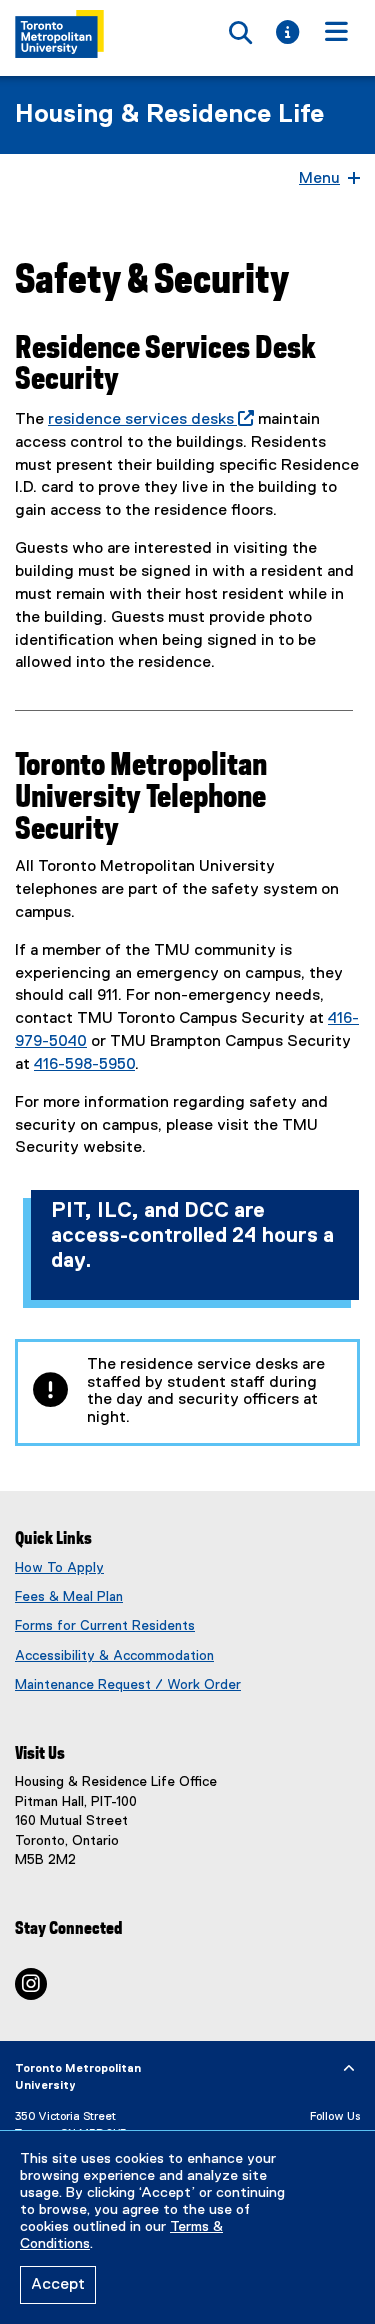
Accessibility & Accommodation (114, 1656)
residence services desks (147, 420)
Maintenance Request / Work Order (128, 1685)
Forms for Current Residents (105, 1626)
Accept (58, 2285)
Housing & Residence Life (169, 115)
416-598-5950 (84, 1065)
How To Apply (59, 1568)
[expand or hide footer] (349, 2069)
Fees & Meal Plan (69, 1597)
